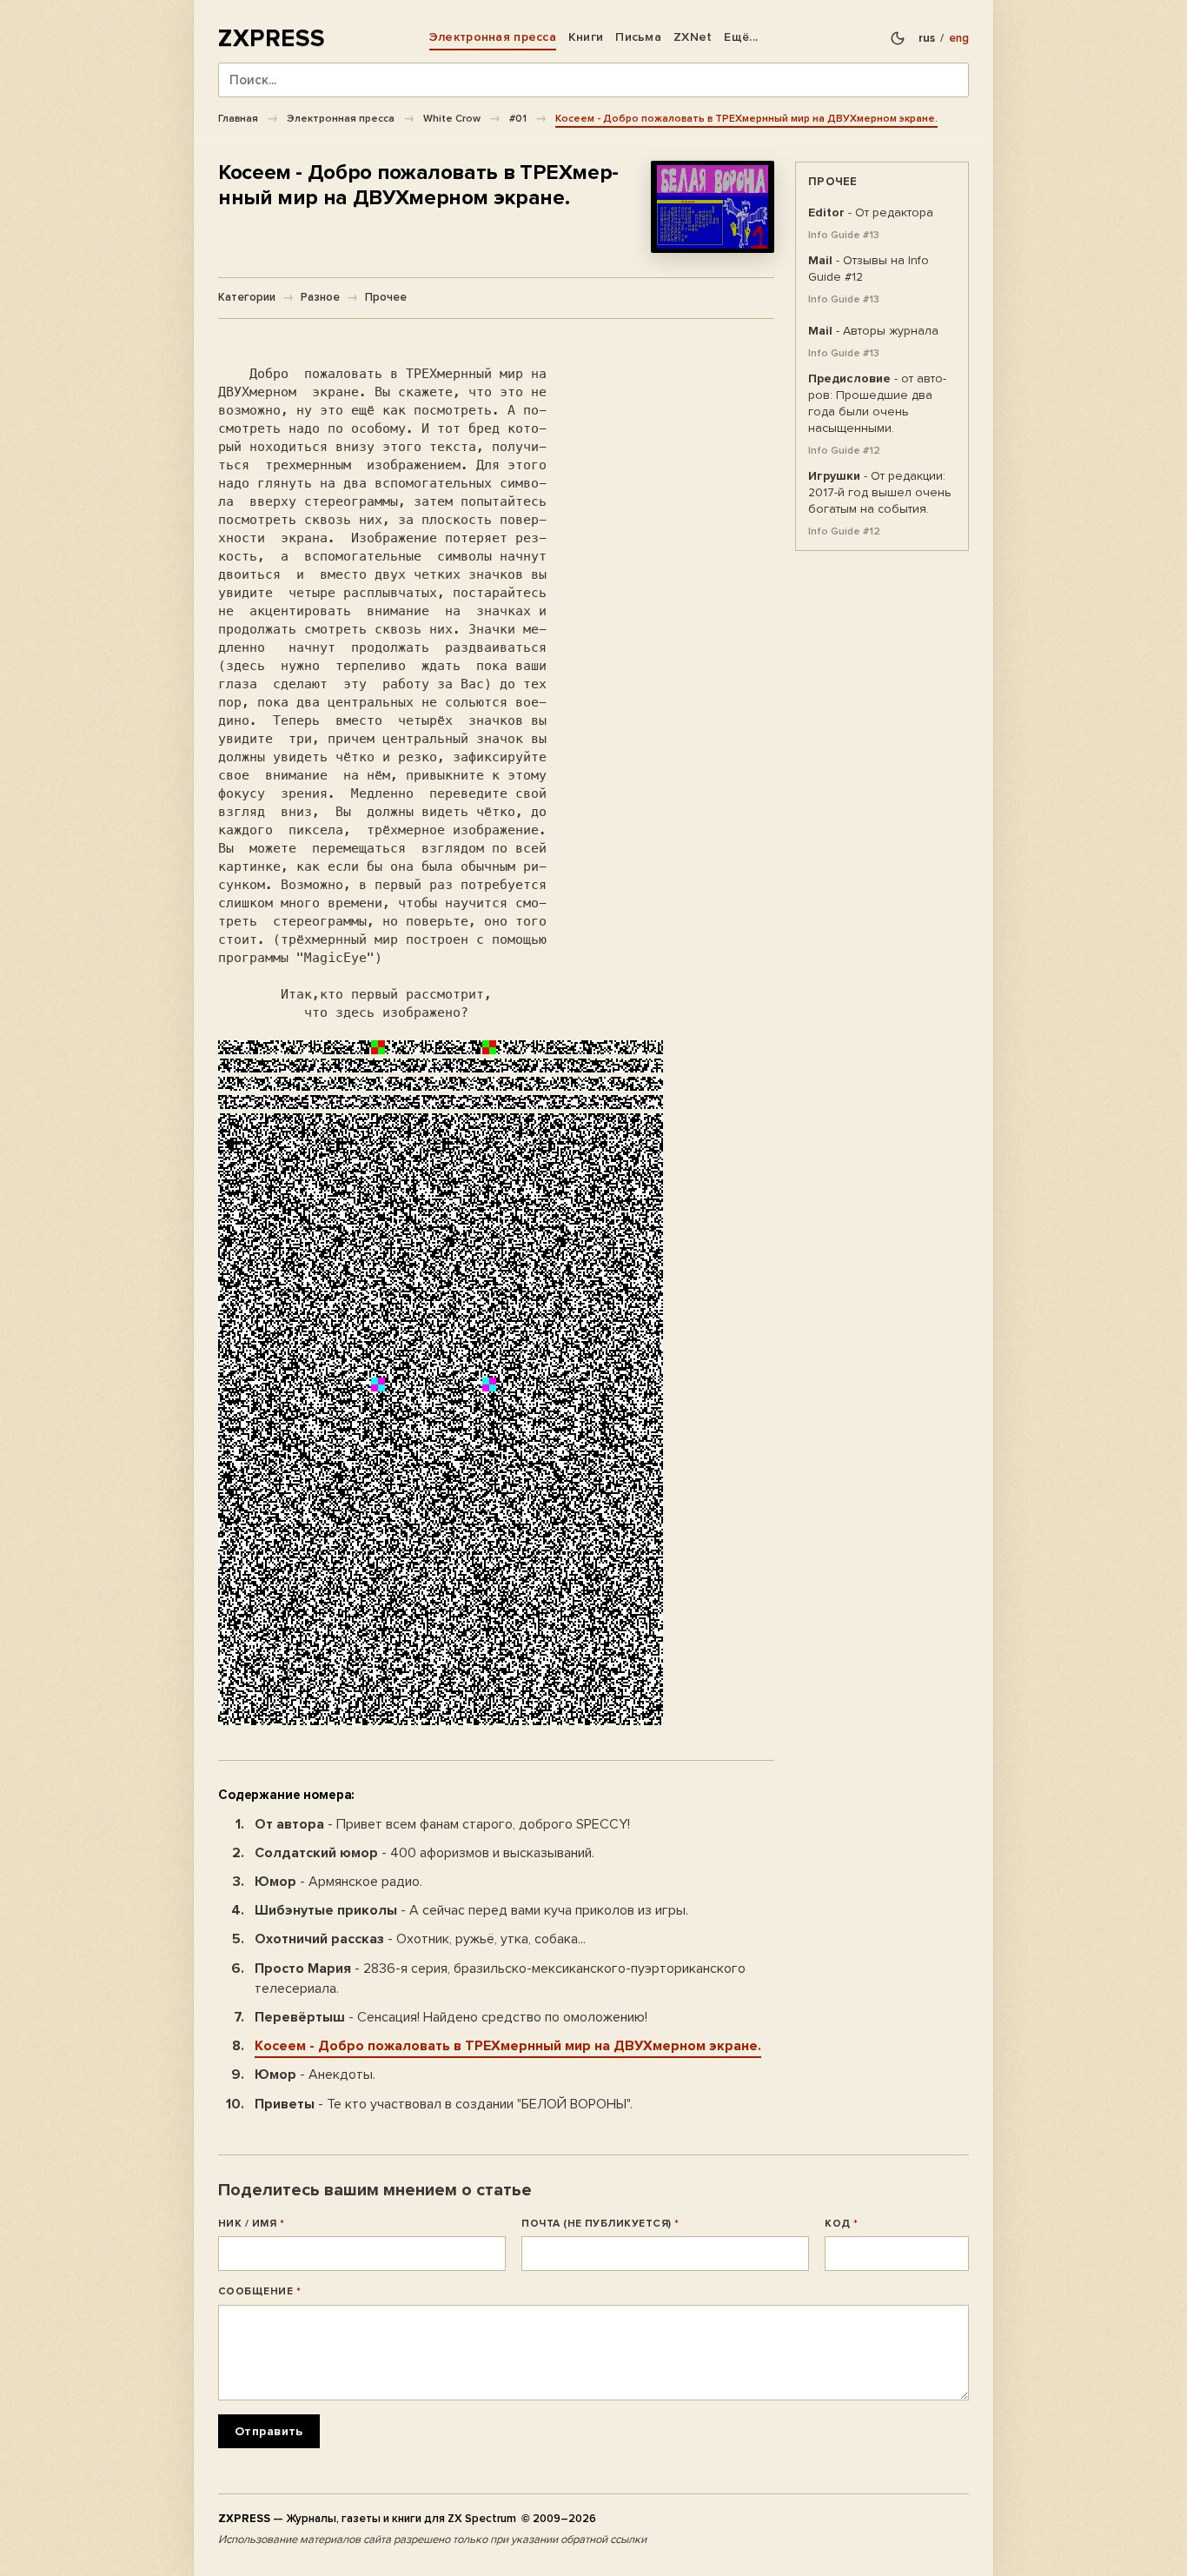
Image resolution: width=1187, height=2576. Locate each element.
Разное (320, 297)
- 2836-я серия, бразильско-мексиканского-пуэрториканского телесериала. (500, 1978)
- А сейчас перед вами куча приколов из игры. (471, 1910)
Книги (586, 37)
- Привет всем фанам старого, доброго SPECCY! (442, 1824)
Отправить (269, 2431)
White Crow (452, 118)
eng (959, 38)
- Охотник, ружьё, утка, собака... (420, 1939)
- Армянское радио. (338, 1882)
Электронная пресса (493, 37)
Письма (638, 37)
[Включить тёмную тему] (898, 38)
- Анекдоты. (315, 2075)
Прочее (386, 297)
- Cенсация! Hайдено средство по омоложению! (451, 2017)
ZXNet (693, 37)
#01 (518, 118)
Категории (247, 297)
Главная (238, 118)
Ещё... (741, 37)
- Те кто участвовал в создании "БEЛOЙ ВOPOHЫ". (444, 2104)
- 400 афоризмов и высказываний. (424, 1853)
